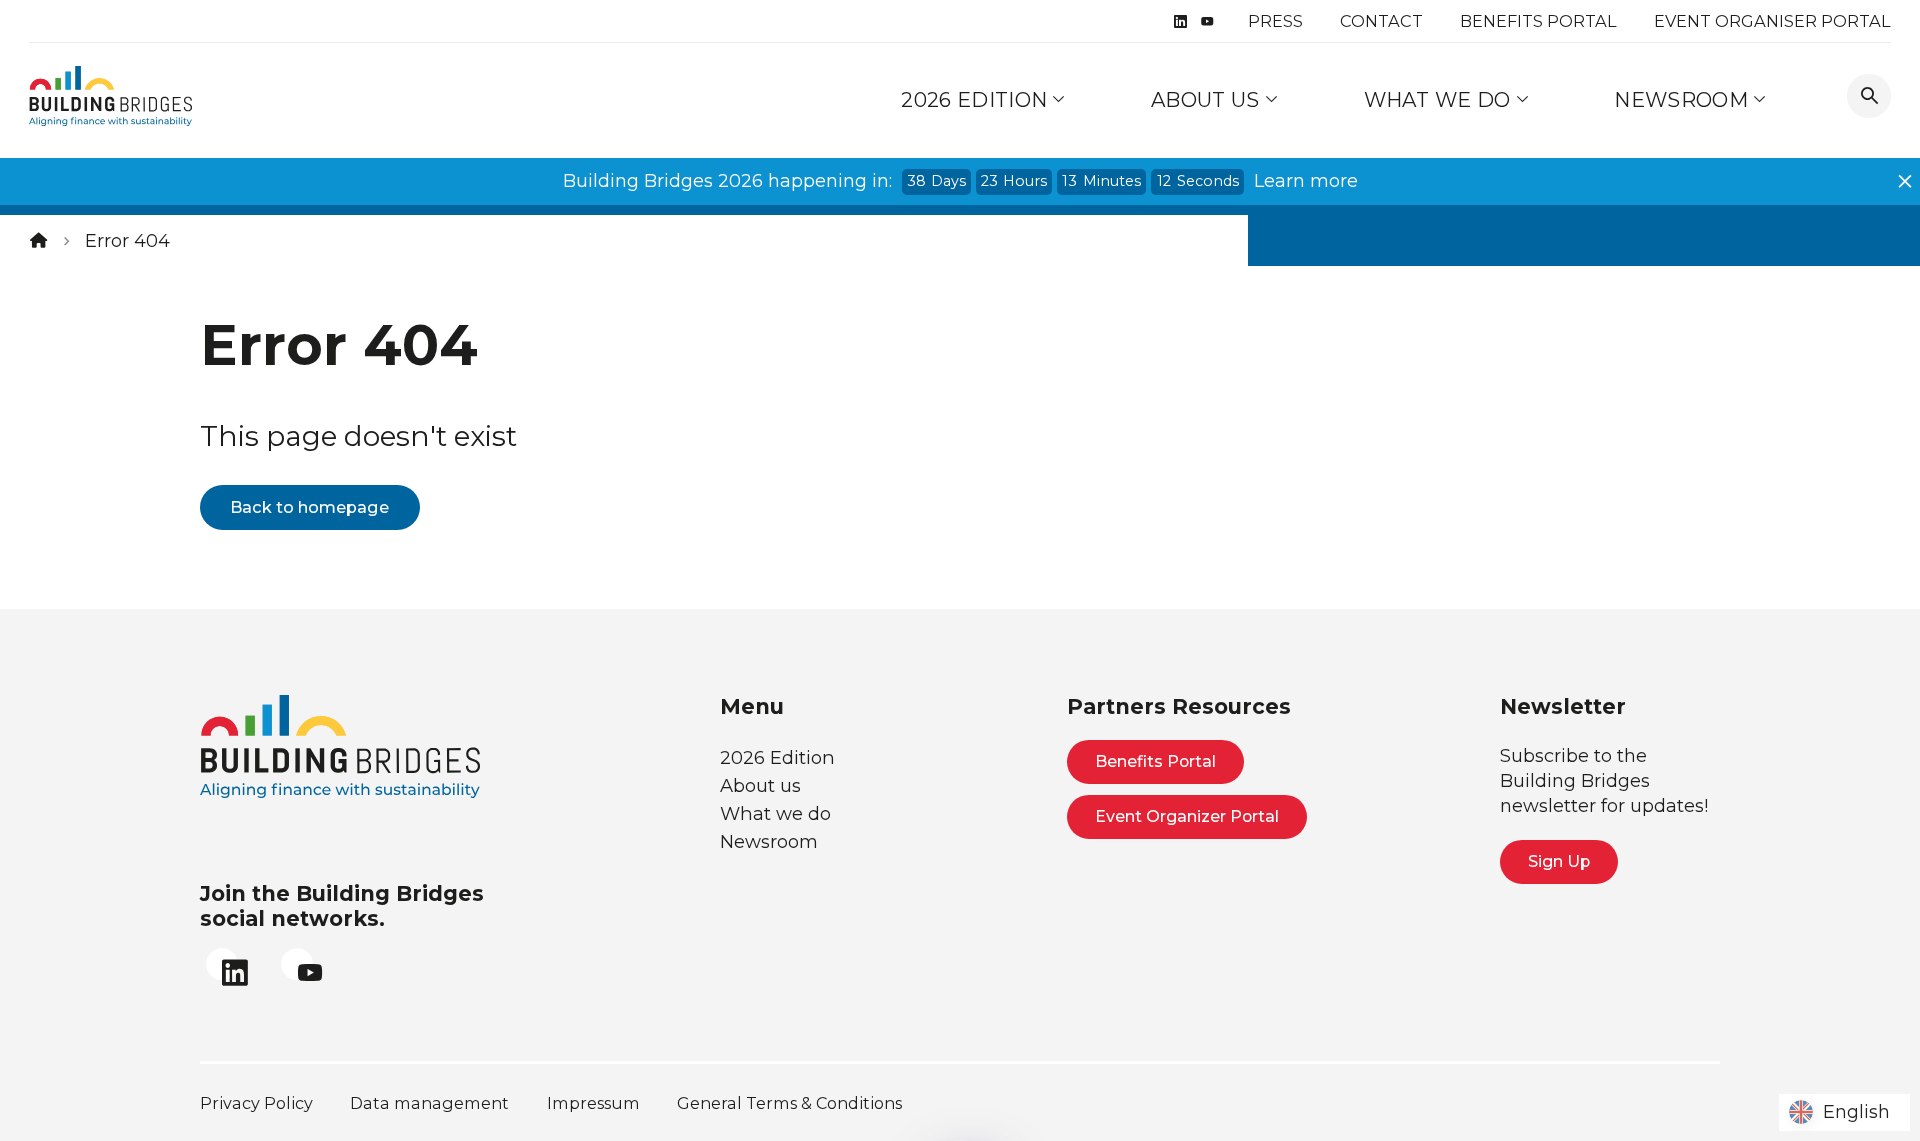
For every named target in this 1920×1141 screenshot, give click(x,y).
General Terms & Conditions (789, 1103)
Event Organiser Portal (1772, 21)
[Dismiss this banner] (1905, 181)
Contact (1381, 21)
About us (1208, 99)
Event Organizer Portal (1187, 816)
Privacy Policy (256, 1103)
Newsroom (1683, 99)
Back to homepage (309, 507)
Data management (429, 1103)
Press (1275, 21)
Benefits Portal (1538, 21)
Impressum (593, 1103)
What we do (1440, 99)
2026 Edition (974, 99)
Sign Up (1559, 861)
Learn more (1306, 181)
